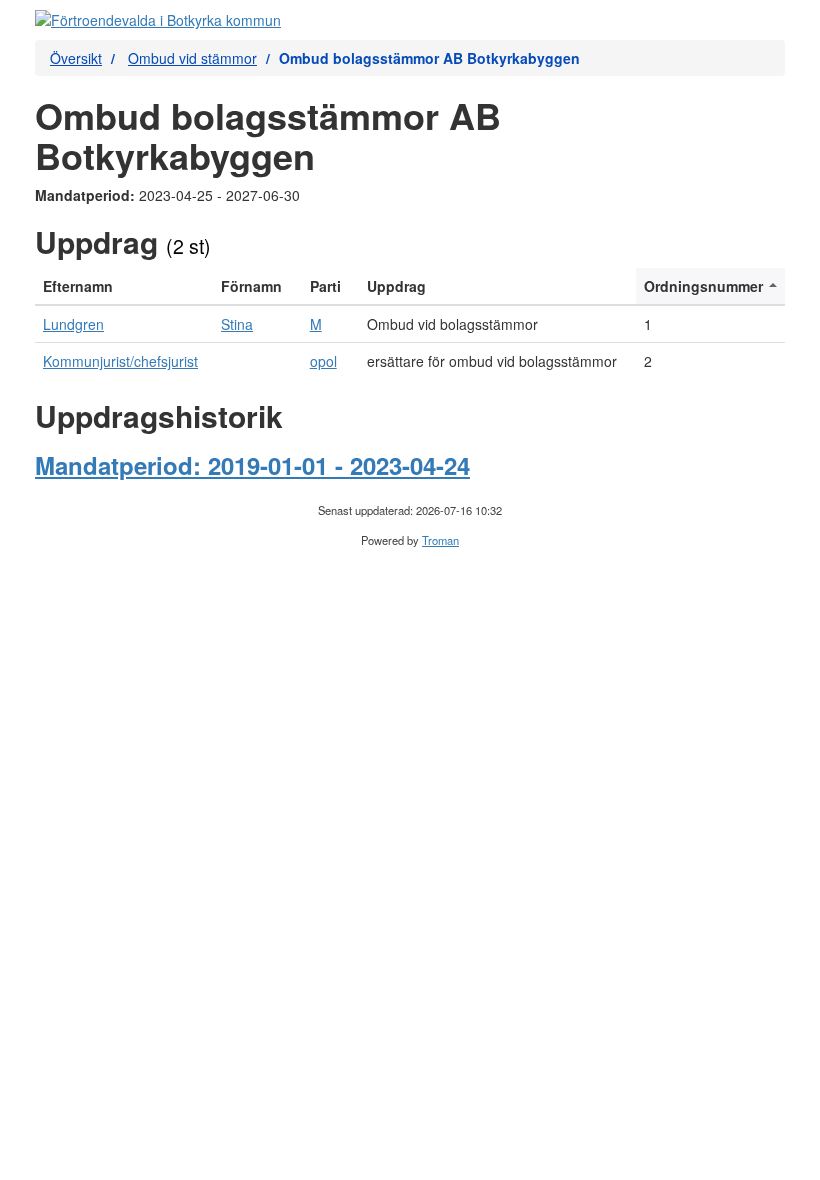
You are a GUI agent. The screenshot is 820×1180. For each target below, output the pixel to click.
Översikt (76, 58)
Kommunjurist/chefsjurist (120, 361)
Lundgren (73, 324)
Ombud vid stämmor (192, 58)
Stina (237, 324)
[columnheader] (124, 286)
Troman (440, 540)
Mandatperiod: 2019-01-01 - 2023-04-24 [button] (252, 465)
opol (323, 361)
